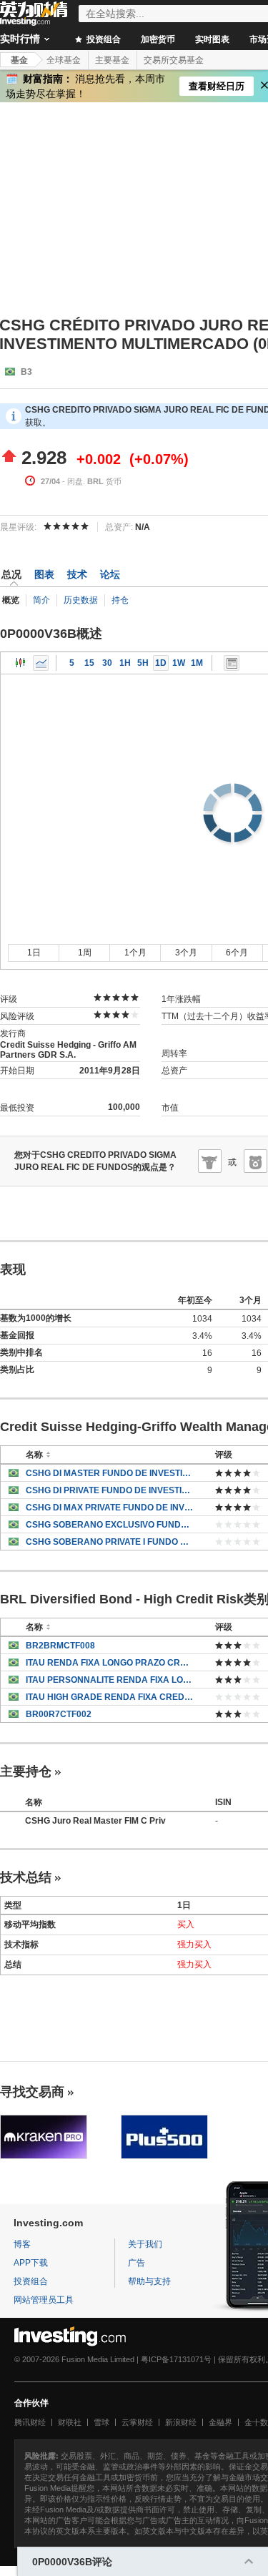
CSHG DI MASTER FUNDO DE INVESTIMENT (110, 1473)
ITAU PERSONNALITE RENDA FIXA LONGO (110, 1680)
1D (161, 663)
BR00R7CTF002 (59, 1714)
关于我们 (145, 2244)
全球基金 (64, 60)
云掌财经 (137, 2422)
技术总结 (26, 1877)
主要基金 (112, 60)
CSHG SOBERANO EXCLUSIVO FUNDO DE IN (110, 1525)
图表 (44, 574)
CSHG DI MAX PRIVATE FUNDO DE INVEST (110, 1508)
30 (107, 663)
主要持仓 (26, 1771)
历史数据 (81, 600)
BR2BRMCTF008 (60, 1646)
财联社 (70, 2422)
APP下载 (31, 2263)
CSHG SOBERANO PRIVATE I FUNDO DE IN (110, 1542)
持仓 (120, 600)
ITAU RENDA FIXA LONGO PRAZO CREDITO (110, 1663)
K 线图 (21, 663)
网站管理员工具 (44, 2300)
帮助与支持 (149, 2281)
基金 (19, 60)
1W (179, 663)
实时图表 (212, 39)
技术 (77, 574)
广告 (137, 2263)
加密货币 (158, 39)
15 (89, 663)
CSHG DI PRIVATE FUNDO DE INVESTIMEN (110, 1490)
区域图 (41, 663)
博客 (22, 2244)
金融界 (220, 2422)
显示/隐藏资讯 (232, 663)
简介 (41, 600)
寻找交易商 (32, 2092)
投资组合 (103, 39)
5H (143, 663)
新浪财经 (181, 2422)
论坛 (110, 574)
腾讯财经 (30, 2422)
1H (125, 663)
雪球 (101, 2422)
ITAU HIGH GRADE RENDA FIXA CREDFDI (110, 1697)
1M (197, 663)
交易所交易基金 (174, 60)
